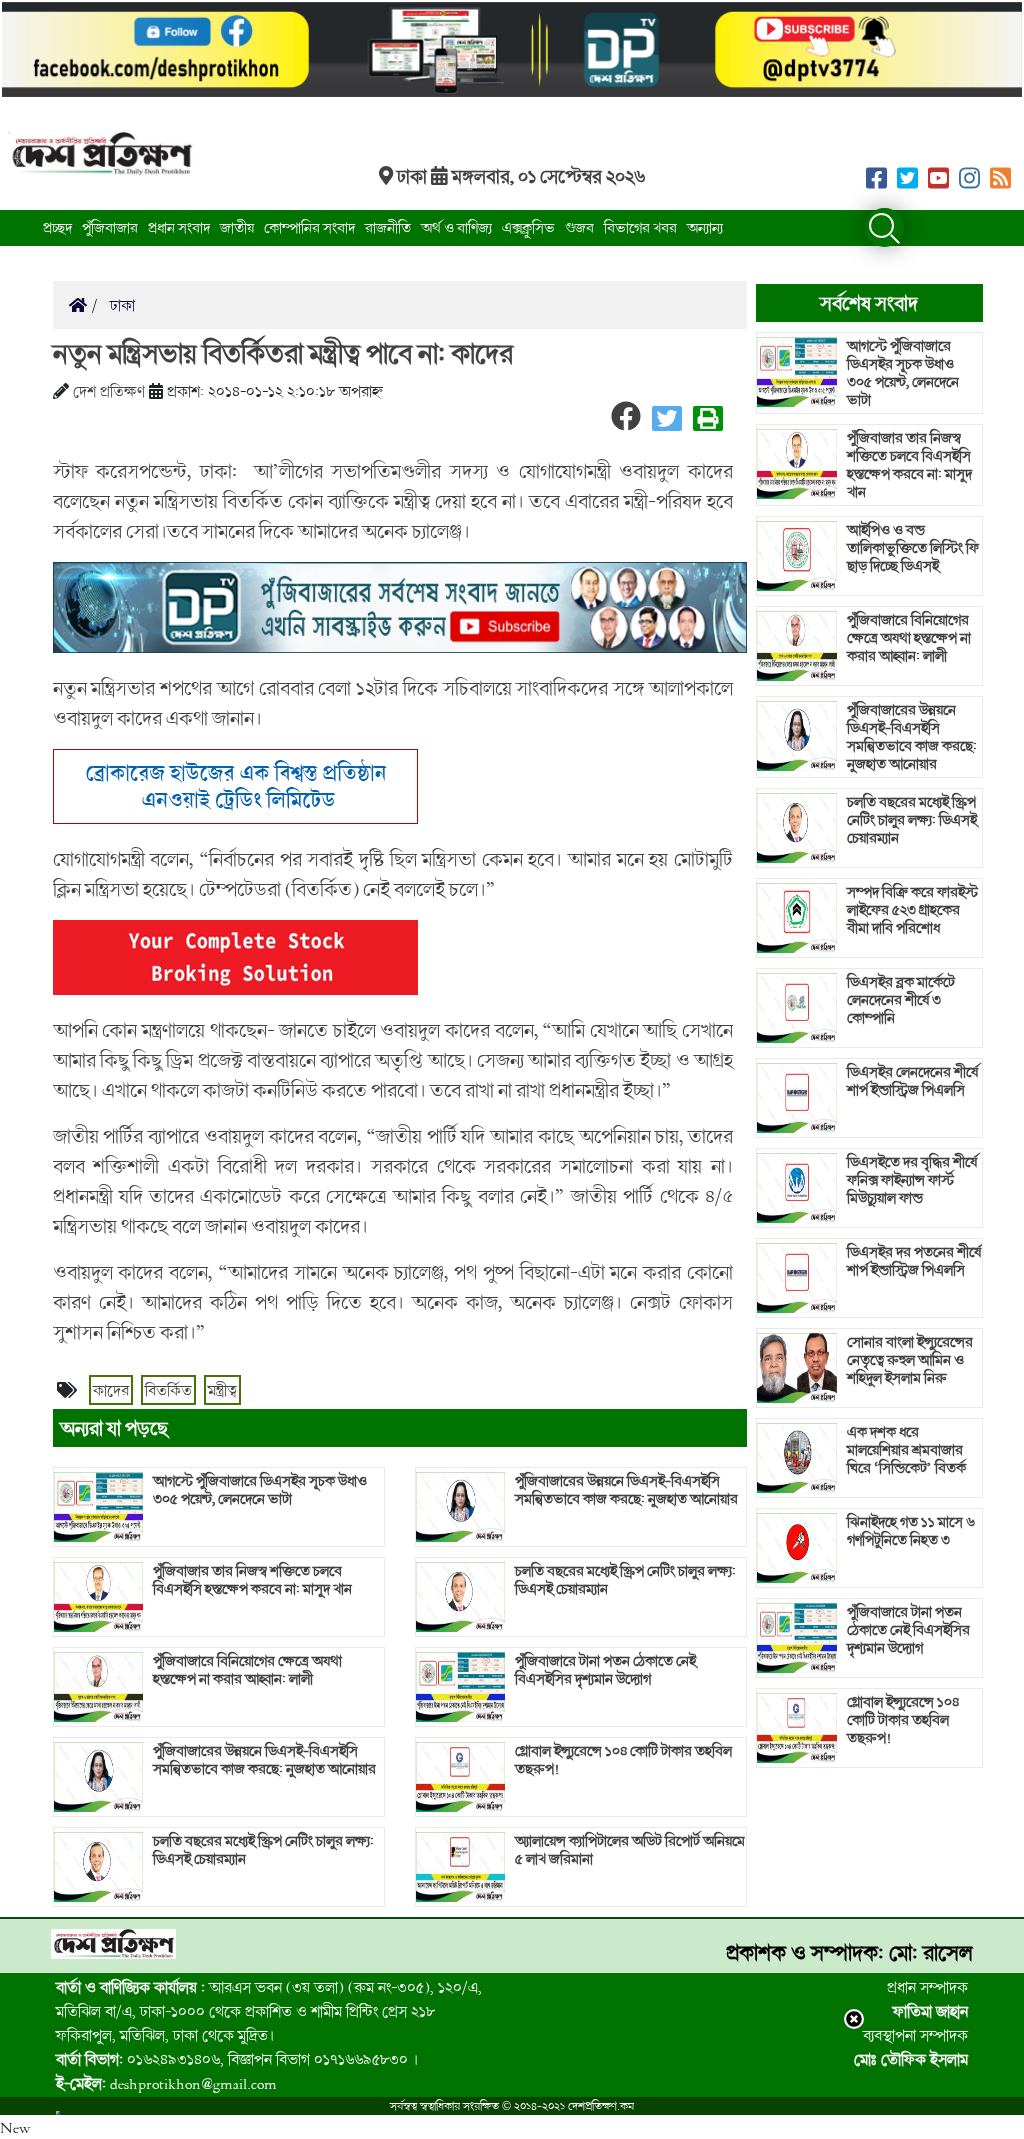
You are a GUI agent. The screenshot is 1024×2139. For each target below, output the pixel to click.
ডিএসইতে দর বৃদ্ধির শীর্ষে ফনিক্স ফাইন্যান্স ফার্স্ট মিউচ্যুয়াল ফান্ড (912, 1180)
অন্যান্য (705, 227)
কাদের (111, 1390)
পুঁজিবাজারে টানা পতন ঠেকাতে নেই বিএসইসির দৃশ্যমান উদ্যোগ (605, 1670)
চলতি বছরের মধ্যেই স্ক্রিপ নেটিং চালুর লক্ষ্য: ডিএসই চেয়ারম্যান (263, 1850)
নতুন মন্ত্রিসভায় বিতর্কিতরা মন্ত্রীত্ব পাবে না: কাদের (283, 353)
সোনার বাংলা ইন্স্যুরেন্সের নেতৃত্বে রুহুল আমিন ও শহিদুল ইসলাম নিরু (910, 1360)
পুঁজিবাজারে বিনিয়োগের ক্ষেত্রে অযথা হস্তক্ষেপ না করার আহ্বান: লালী (247, 1670)
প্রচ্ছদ (57, 227)
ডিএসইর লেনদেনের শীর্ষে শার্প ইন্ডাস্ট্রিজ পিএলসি (912, 1081)
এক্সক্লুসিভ (528, 227)
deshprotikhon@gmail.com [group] (166, 2083)
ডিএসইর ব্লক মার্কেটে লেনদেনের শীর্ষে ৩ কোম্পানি (901, 1000)
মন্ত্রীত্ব (222, 1390)
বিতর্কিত (168, 1390)
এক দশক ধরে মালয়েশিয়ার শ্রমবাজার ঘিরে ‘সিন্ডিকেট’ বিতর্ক (906, 1450)
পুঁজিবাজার (110, 227)
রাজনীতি (388, 227)
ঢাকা (120, 305)
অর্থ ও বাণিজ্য (456, 227)
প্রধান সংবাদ (179, 227)
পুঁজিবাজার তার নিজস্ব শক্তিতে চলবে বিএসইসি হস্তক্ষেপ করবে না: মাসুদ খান (252, 1580)
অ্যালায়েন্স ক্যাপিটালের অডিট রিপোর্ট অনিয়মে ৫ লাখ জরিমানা (630, 1850)
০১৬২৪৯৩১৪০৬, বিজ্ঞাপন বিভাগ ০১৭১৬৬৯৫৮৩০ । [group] (237, 2059)
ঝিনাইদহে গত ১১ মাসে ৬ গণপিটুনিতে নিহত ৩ (911, 1531)
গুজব (579, 227)
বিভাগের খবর (640, 227)
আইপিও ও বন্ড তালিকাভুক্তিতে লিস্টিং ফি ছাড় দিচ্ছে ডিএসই (913, 548)
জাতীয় (237, 227)
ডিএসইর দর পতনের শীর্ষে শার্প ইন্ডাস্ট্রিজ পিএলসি (914, 1261)
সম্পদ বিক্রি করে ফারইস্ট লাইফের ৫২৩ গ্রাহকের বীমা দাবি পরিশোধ (912, 910)
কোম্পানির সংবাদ (309, 227)
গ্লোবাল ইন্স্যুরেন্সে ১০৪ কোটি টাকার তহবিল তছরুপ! (623, 1760)
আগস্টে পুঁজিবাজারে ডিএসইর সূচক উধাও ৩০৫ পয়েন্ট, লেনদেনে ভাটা (260, 1490)
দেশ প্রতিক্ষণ (109, 391)
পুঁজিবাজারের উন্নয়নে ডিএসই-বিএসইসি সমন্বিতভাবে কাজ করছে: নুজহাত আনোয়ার (264, 1760)
